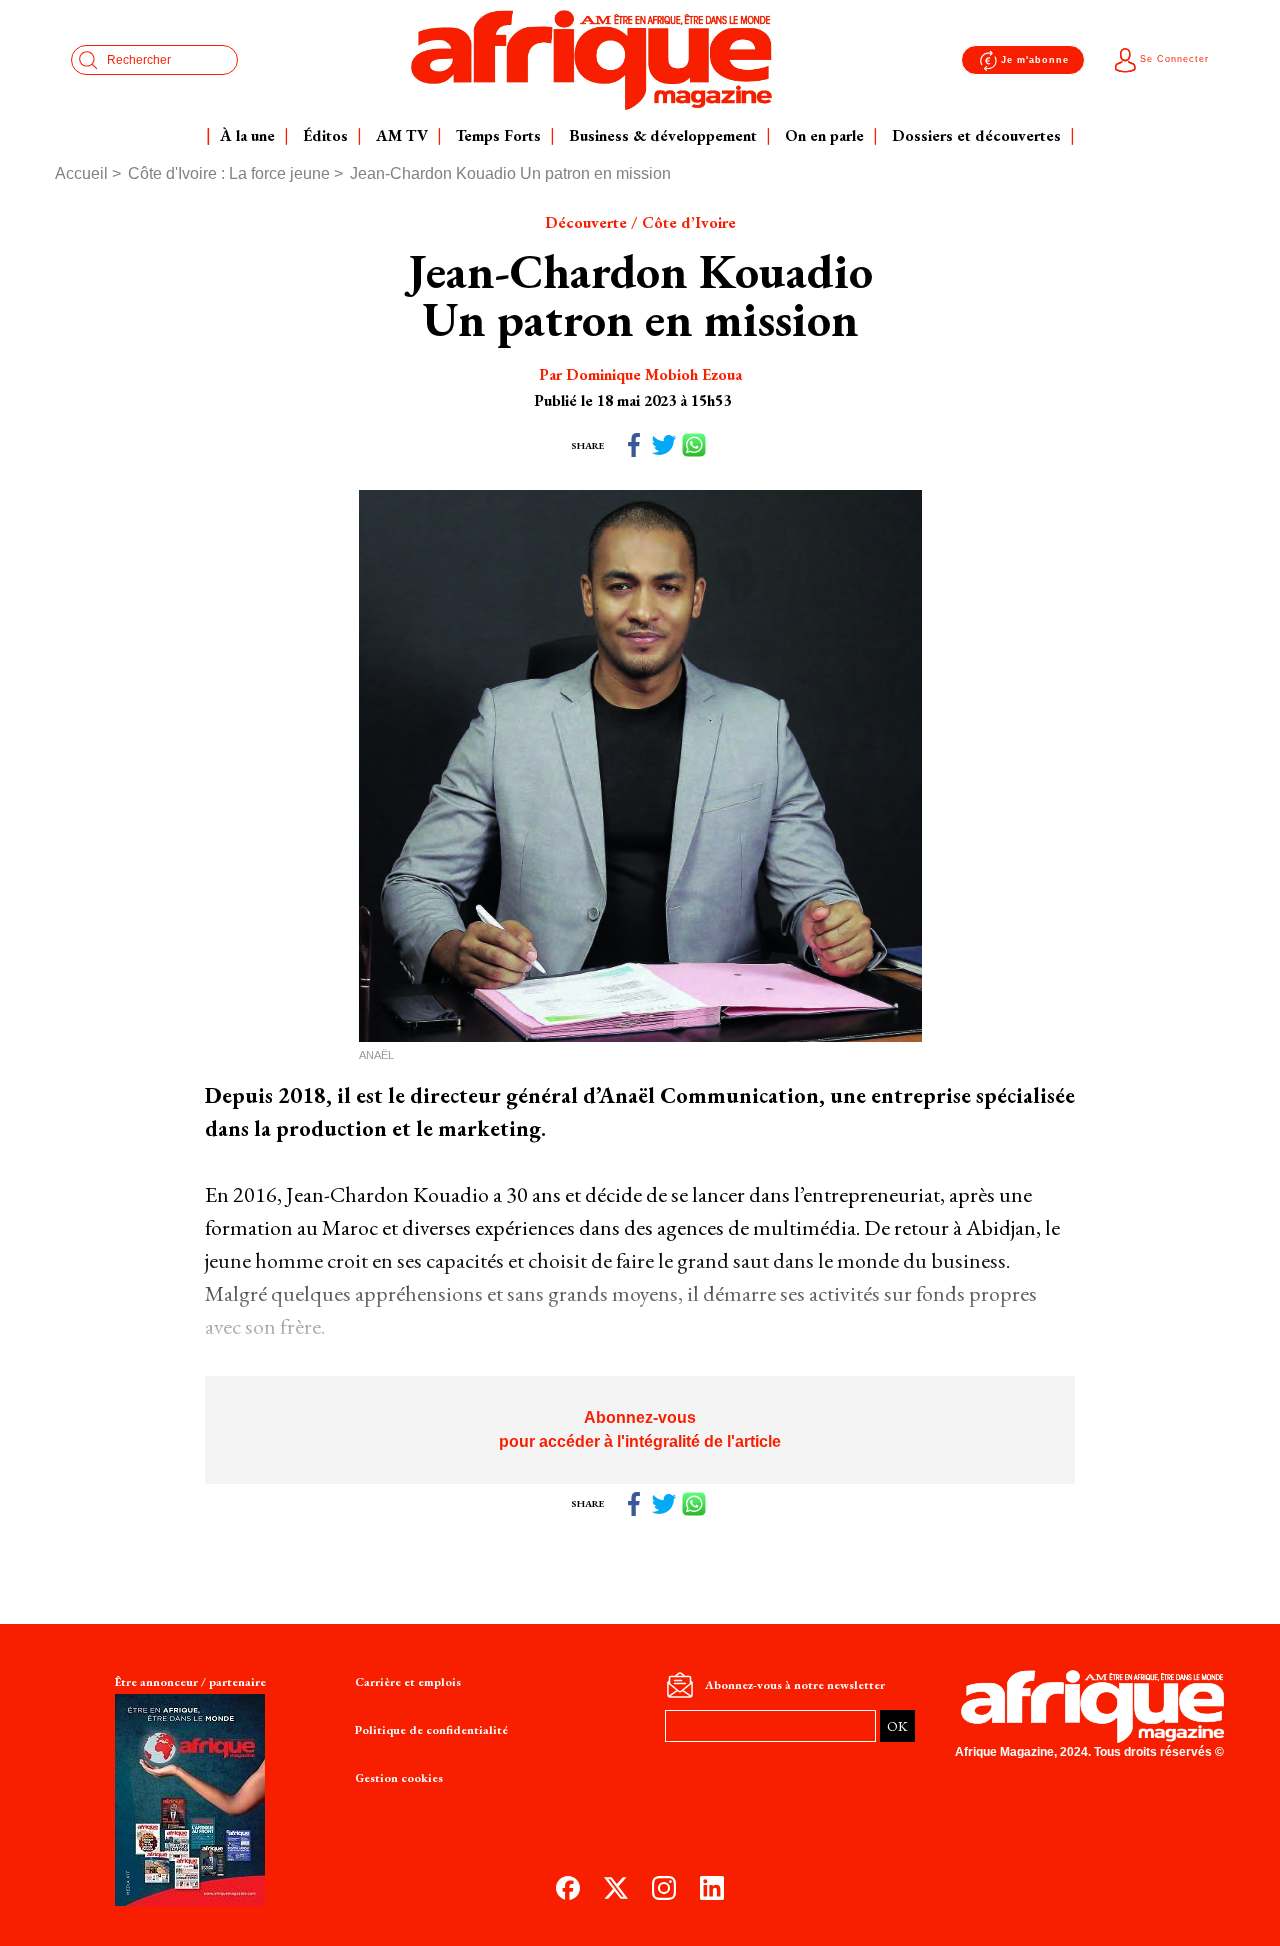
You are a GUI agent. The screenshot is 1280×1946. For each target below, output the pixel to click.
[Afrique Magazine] (592, 60)
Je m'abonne (1035, 60)
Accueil (81, 173)
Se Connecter (1174, 59)
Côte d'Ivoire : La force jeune (229, 173)
